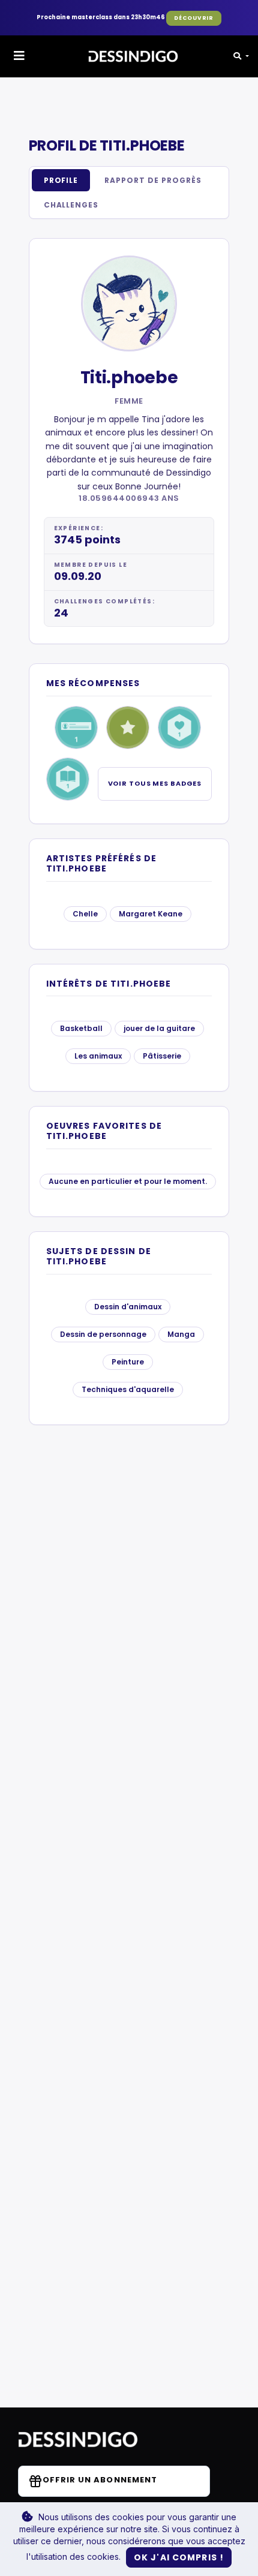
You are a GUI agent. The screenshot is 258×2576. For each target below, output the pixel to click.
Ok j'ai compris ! (179, 2557)
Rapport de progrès (153, 180)
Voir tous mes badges (155, 783)
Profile (61, 180)
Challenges (71, 205)
